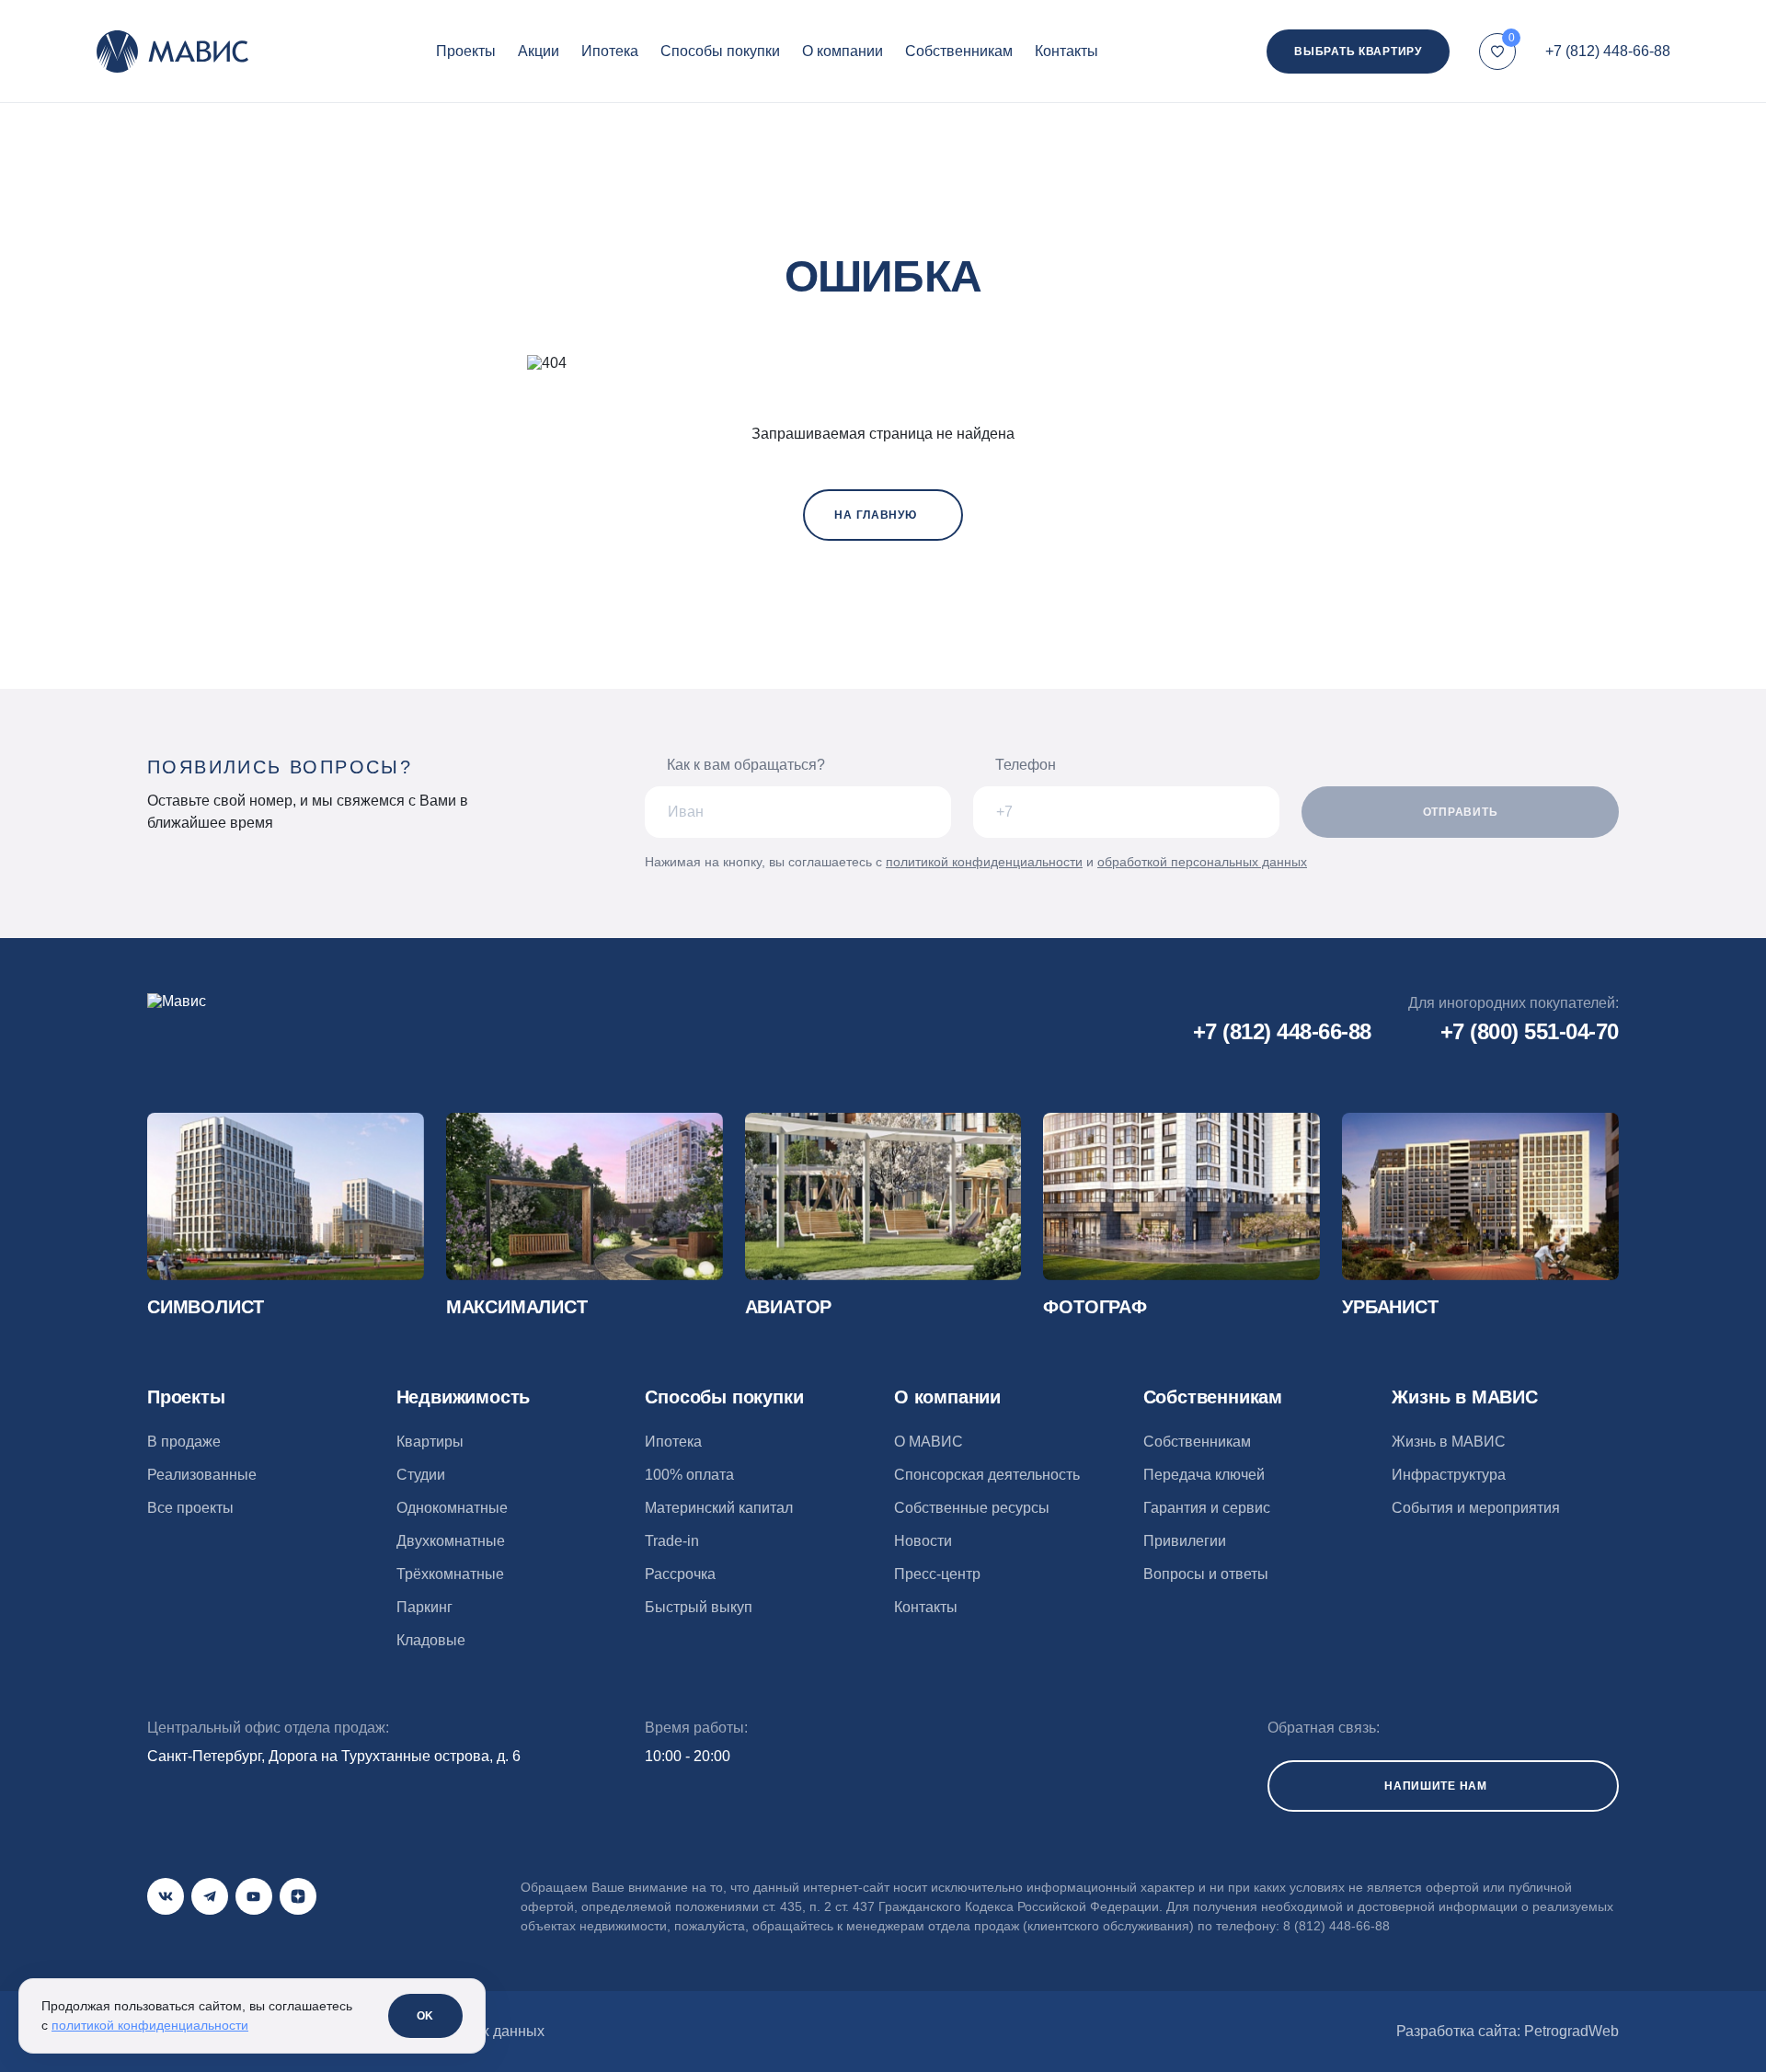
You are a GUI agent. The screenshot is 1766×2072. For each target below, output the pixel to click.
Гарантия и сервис (1207, 1508)
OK (425, 2016)
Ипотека (610, 51)
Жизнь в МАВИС (1449, 1442)
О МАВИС (929, 1442)
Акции (539, 51)
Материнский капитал (719, 1508)
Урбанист (1390, 1307)
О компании (843, 51)
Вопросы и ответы (1206, 1574)
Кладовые (431, 1640)
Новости (923, 1541)
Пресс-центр (937, 1574)
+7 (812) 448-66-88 (1608, 51)
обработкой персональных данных (1202, 862)
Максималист (517, 1307)
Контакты (1066, 51)
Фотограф (1095, 1307)
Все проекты (190, 1508)
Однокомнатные (452, 1508)
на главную (875, 515)
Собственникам (959, 51)
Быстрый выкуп (699, 1607)
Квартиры (430, 1442)
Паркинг (424, 1607)
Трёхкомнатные (450, 1574)
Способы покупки (720, 51)
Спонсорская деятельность (987, 1475)
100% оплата (689, 1475)
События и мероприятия (1476, 1508)
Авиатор (789, 1307)
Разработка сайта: (1508, 2031)
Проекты (466, 51)
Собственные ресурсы (972, 1508)
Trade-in (672, 1541)
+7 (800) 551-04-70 (1530, 1031)
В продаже (184, 1442)
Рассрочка (680, 1574)
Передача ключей (1204, 1475)
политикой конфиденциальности (984, 862)
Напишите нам (1436, 1786)
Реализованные (202, 1475)
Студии (421, 1475)
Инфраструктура (1449, 1475)
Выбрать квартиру (1358, 52)
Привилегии (1185, 1541)
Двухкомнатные (451, 1541)
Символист (206, 1307)
